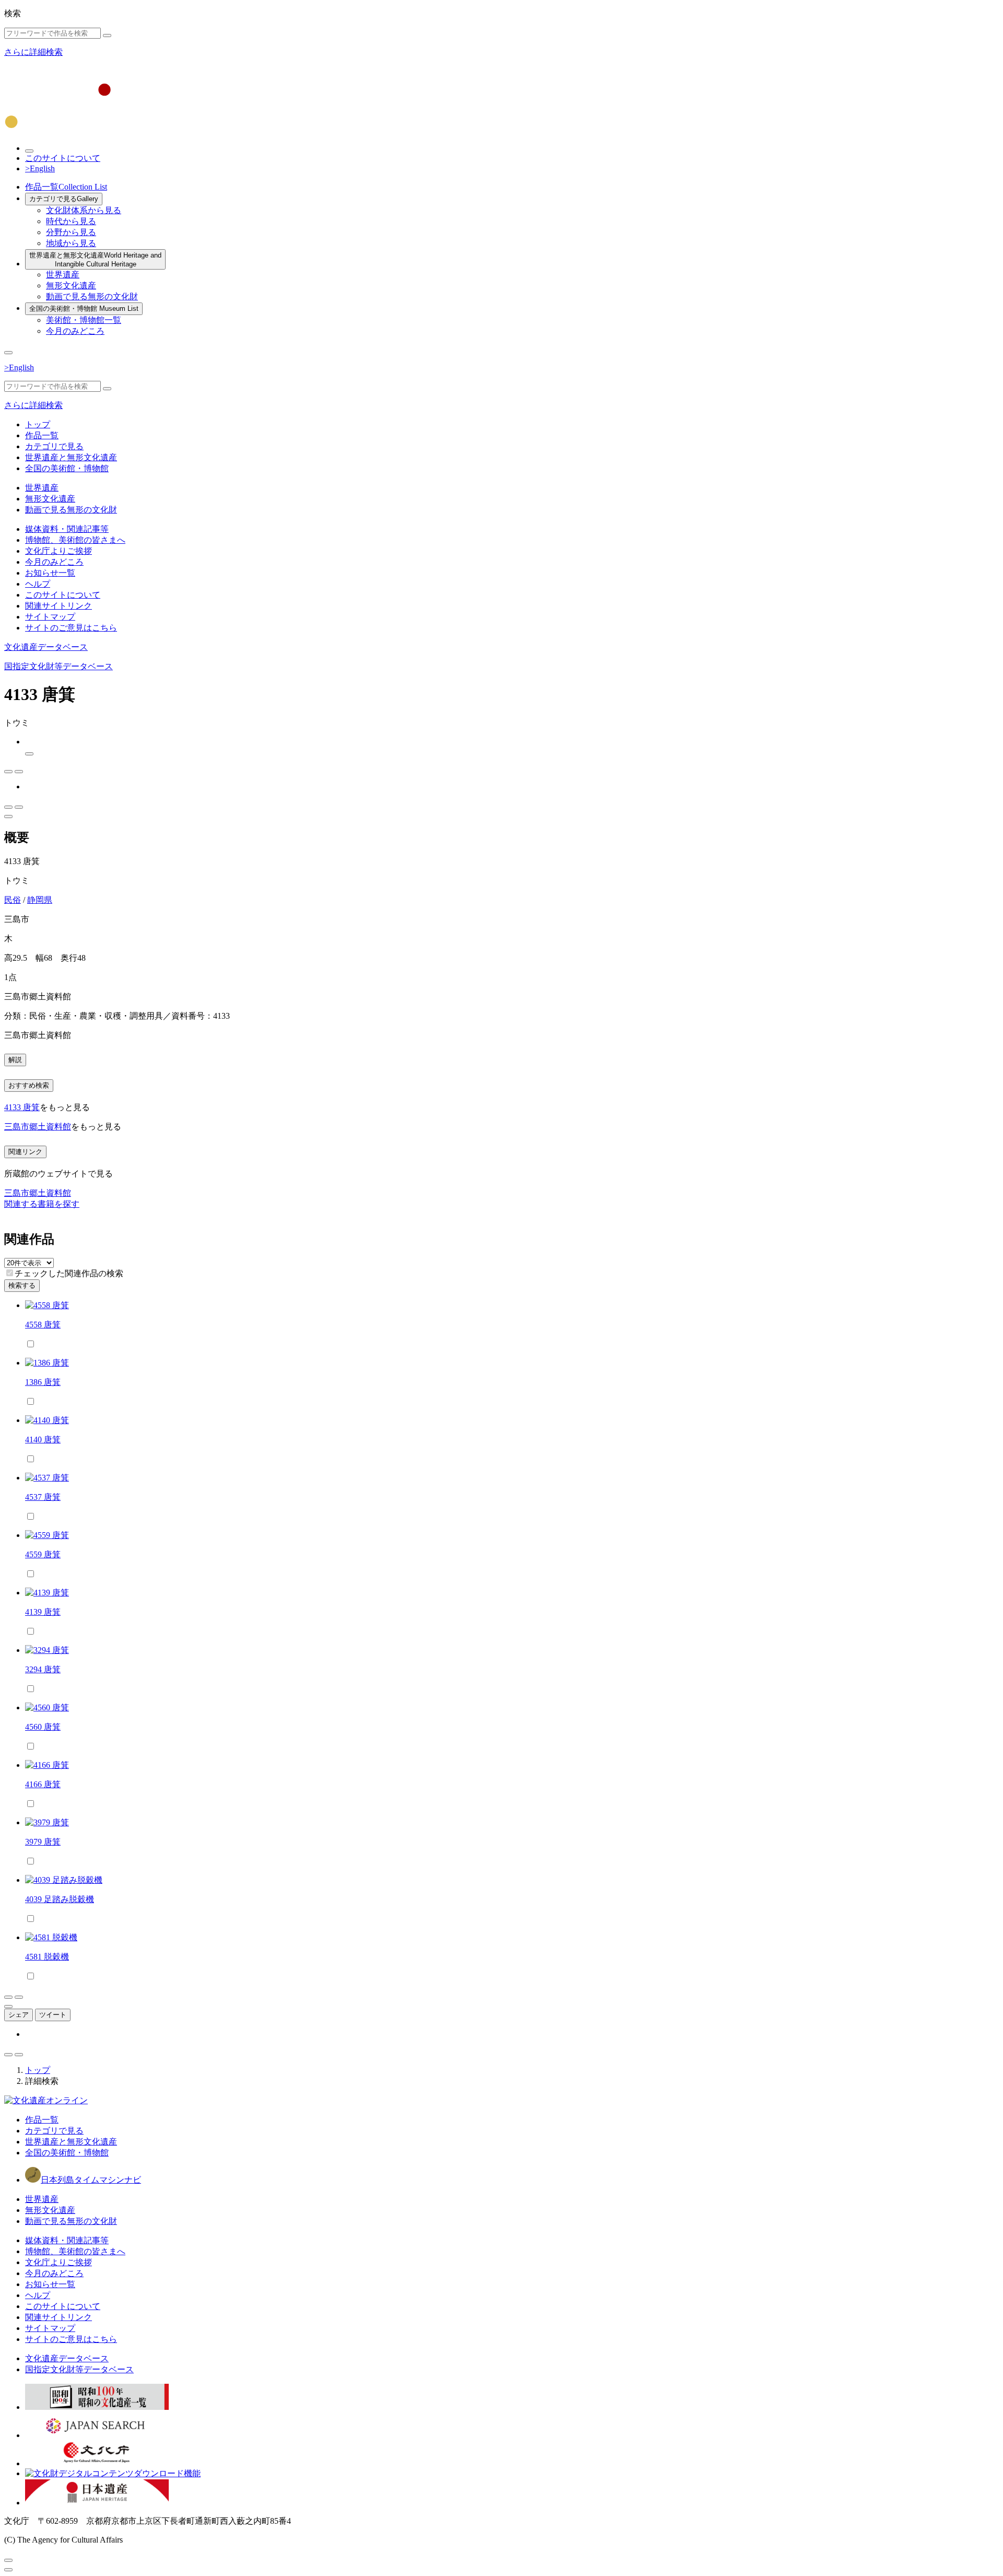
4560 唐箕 (43, 1727)
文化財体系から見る (84, 210)
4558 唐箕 (43, 1325)
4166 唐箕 (43, 1784)
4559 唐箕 (43, 1554)
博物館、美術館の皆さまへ (75, 540)
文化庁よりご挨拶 (59, 551)
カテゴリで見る (64, 199)
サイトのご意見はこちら (71, 628)
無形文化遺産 (71, 285)
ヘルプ (38, 584)
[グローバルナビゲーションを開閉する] (8, 353)
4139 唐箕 (43, 1612)
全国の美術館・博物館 (84, 308)
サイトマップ (50, 617)
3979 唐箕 (43, 1842)
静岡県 (40, 900)
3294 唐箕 (43, 1669)
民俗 (13, 900)
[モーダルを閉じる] (8, 2560)
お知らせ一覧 (50, 573)
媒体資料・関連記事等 (67, 529)
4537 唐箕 (43, 1497)
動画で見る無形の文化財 (92, 296)
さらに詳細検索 (33, 52)
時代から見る (71, 221)
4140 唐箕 (43, 1439)
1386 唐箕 (43, 1382)
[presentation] (10, 1273)
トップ (38, 424)
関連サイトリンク (59, 606)
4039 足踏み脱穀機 (60, 1899)
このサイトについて (63, 158)
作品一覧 (66, 187)
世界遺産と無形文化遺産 (95, 260)
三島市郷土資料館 (38, 1127)
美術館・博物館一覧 (84, 320)
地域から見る (71, 243)
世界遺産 (63, 275)
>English (40, 168)
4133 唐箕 (22, 1107)
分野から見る (71, 232)
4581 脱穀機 (47, 1957)
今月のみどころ (75, 331)
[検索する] (107, 36)
